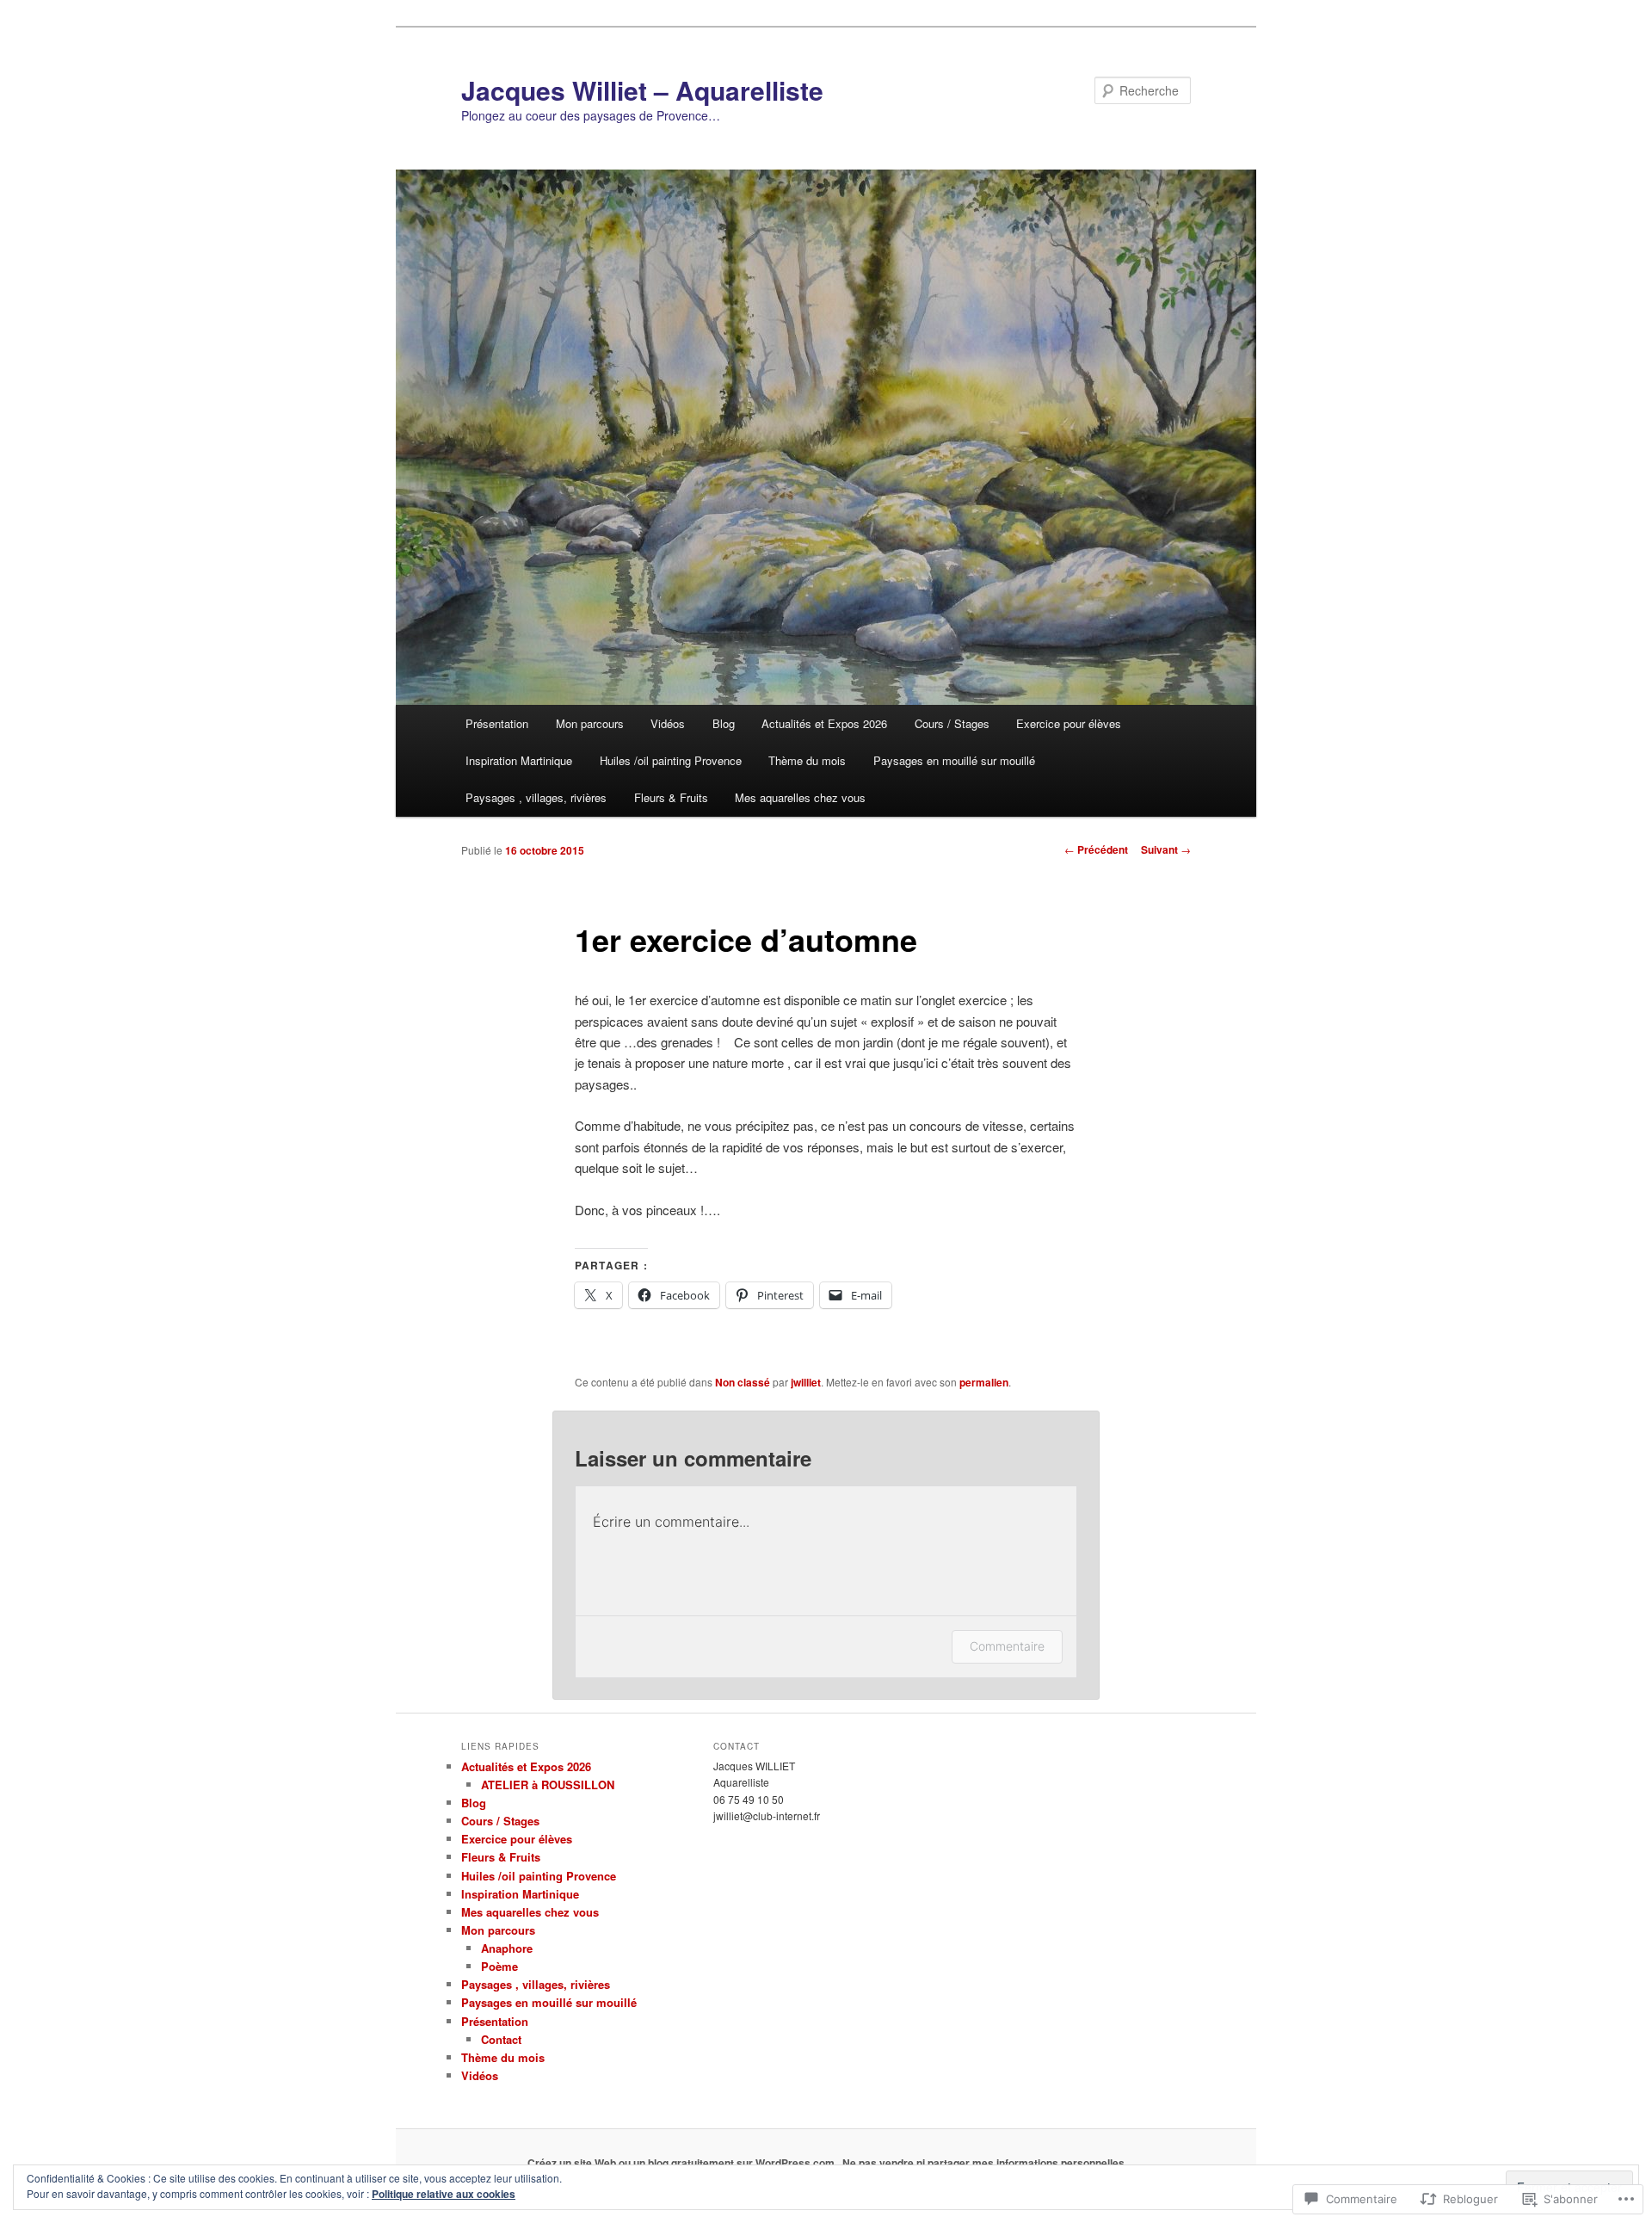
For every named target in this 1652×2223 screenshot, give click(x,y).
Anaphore (507, 1948)
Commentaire (1007, 1646)
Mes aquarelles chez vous (800, 797)
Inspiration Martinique (519, 760)
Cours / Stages (952, 723)
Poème (499, 1966)
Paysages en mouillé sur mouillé (954, 760)
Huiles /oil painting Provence (671, 760)
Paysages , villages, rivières (536, 797)
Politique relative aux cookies (444, 2194)
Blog (724, 723)
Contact (501, 2039)
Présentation (497, 723)
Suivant (1166, 849)
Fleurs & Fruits (671, 797)
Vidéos (668, 723)
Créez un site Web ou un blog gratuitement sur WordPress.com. (682, 2163)
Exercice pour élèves (1069, 723)
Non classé (743, 1382)
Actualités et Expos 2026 (824, 723)
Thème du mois (807, 760)
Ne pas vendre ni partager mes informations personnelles (983, 2163)
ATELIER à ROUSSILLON (548, 1785)
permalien (984, 1382)
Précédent (1096, 849)
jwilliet (806, 1382)
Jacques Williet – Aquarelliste (642, 90)
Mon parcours (590, 723)
